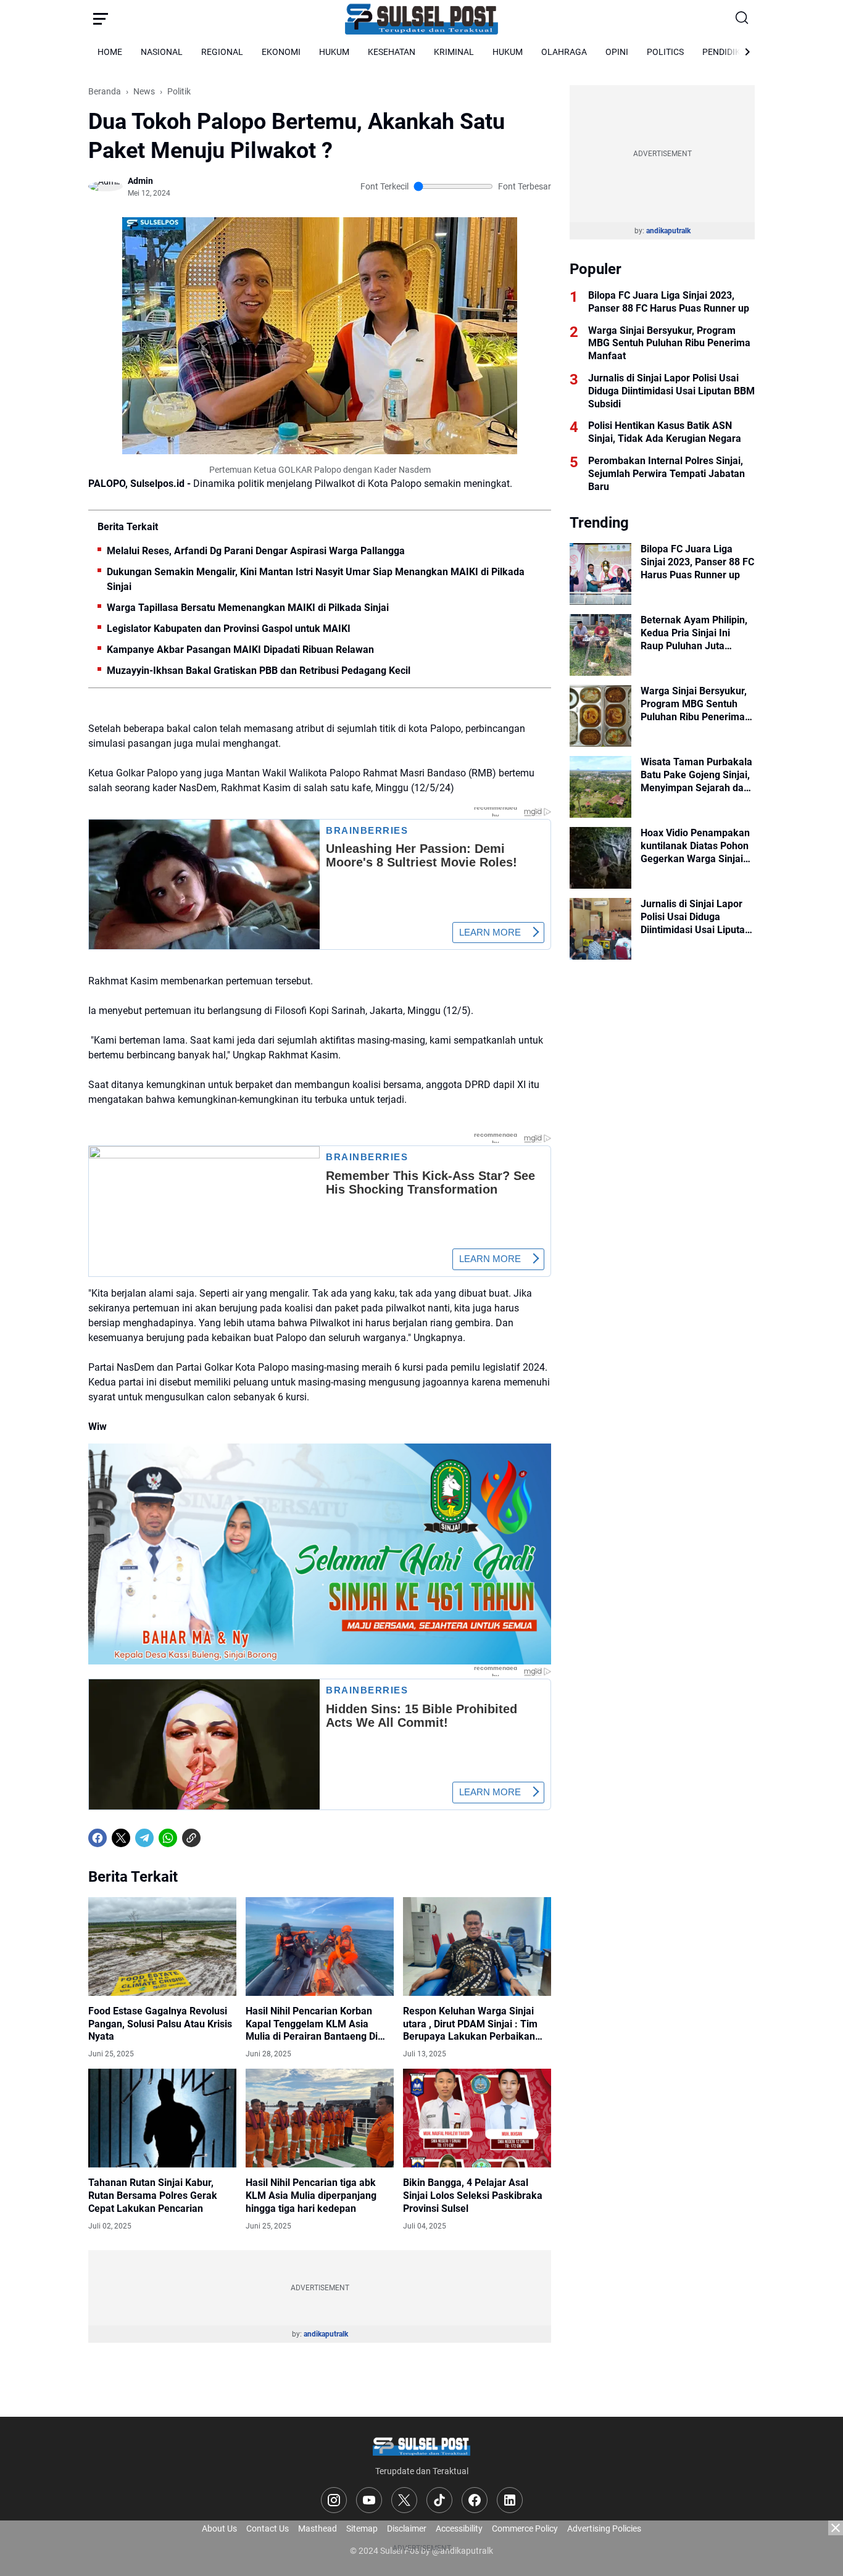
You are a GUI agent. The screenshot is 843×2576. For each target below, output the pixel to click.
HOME (110, 52)
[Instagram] (334, 2500)
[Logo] (421, 2445)
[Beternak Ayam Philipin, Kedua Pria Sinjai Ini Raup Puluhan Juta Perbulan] (600, 645)
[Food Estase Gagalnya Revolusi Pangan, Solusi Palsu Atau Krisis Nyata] (162, 1947)
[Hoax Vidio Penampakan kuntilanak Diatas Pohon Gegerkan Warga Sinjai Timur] (600, 858)
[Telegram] (144, 1838)
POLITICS (665, 52)
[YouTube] (369, 2500)
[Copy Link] (191, 1838)
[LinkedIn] (510, 2500)
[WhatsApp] (168, 1838)
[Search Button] (742, 19)
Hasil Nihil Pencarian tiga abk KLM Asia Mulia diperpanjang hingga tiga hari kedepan (311, 2196)
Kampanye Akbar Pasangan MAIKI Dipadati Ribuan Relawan (240, 650)
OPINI (617, 52)
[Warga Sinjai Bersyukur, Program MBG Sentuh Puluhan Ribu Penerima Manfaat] (600, 716)
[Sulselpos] (421, 19)
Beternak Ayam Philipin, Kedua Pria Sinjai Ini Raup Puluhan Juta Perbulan (694, 633)
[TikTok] (439, 2500)
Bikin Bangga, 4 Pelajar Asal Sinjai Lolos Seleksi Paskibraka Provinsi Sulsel (473, 2196)
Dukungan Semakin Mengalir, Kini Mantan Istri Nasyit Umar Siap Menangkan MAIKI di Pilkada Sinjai (316, 579)
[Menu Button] (101, 19)
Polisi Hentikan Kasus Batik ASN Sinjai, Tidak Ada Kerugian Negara (665, 432)
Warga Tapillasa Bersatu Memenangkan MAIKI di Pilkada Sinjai (248, 608)
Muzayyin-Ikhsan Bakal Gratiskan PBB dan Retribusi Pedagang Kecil (259, 671)
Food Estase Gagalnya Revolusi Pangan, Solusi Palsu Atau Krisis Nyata (160, 2024)
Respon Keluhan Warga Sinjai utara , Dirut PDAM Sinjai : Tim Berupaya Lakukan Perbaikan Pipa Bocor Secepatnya (470, 2024)
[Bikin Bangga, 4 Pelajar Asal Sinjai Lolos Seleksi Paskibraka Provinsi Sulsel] (477, 2118)
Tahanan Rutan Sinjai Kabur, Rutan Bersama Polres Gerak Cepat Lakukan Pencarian (153, 2196)
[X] (121, 1838)
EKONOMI (281, 52)
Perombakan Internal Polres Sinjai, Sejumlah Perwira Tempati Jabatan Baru (667, 474)
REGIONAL (222, 52)
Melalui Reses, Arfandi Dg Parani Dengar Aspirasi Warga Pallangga (256, 551)
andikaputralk (326, 2334)
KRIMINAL (454, 52)
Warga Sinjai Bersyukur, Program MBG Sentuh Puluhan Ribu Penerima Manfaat (669, 343)
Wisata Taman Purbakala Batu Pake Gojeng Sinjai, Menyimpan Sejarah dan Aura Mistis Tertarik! (696, 775)
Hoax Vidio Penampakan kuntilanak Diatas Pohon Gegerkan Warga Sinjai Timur (695, 846)
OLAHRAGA (564, 52)
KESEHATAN (392, 52)
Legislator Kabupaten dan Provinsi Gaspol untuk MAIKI (229, 629)
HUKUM (334, 52)
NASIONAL (162, 52)
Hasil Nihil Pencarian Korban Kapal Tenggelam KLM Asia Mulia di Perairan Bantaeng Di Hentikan (312, 2024)
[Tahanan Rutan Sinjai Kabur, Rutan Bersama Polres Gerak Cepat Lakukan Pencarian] (162, 2118)
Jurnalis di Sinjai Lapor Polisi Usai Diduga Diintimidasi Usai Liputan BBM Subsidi (671, 391)
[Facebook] (98, 1838)
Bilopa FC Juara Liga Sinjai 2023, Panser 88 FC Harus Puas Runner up (669, 302)
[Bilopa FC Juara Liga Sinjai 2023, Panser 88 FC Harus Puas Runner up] (600, 574)
